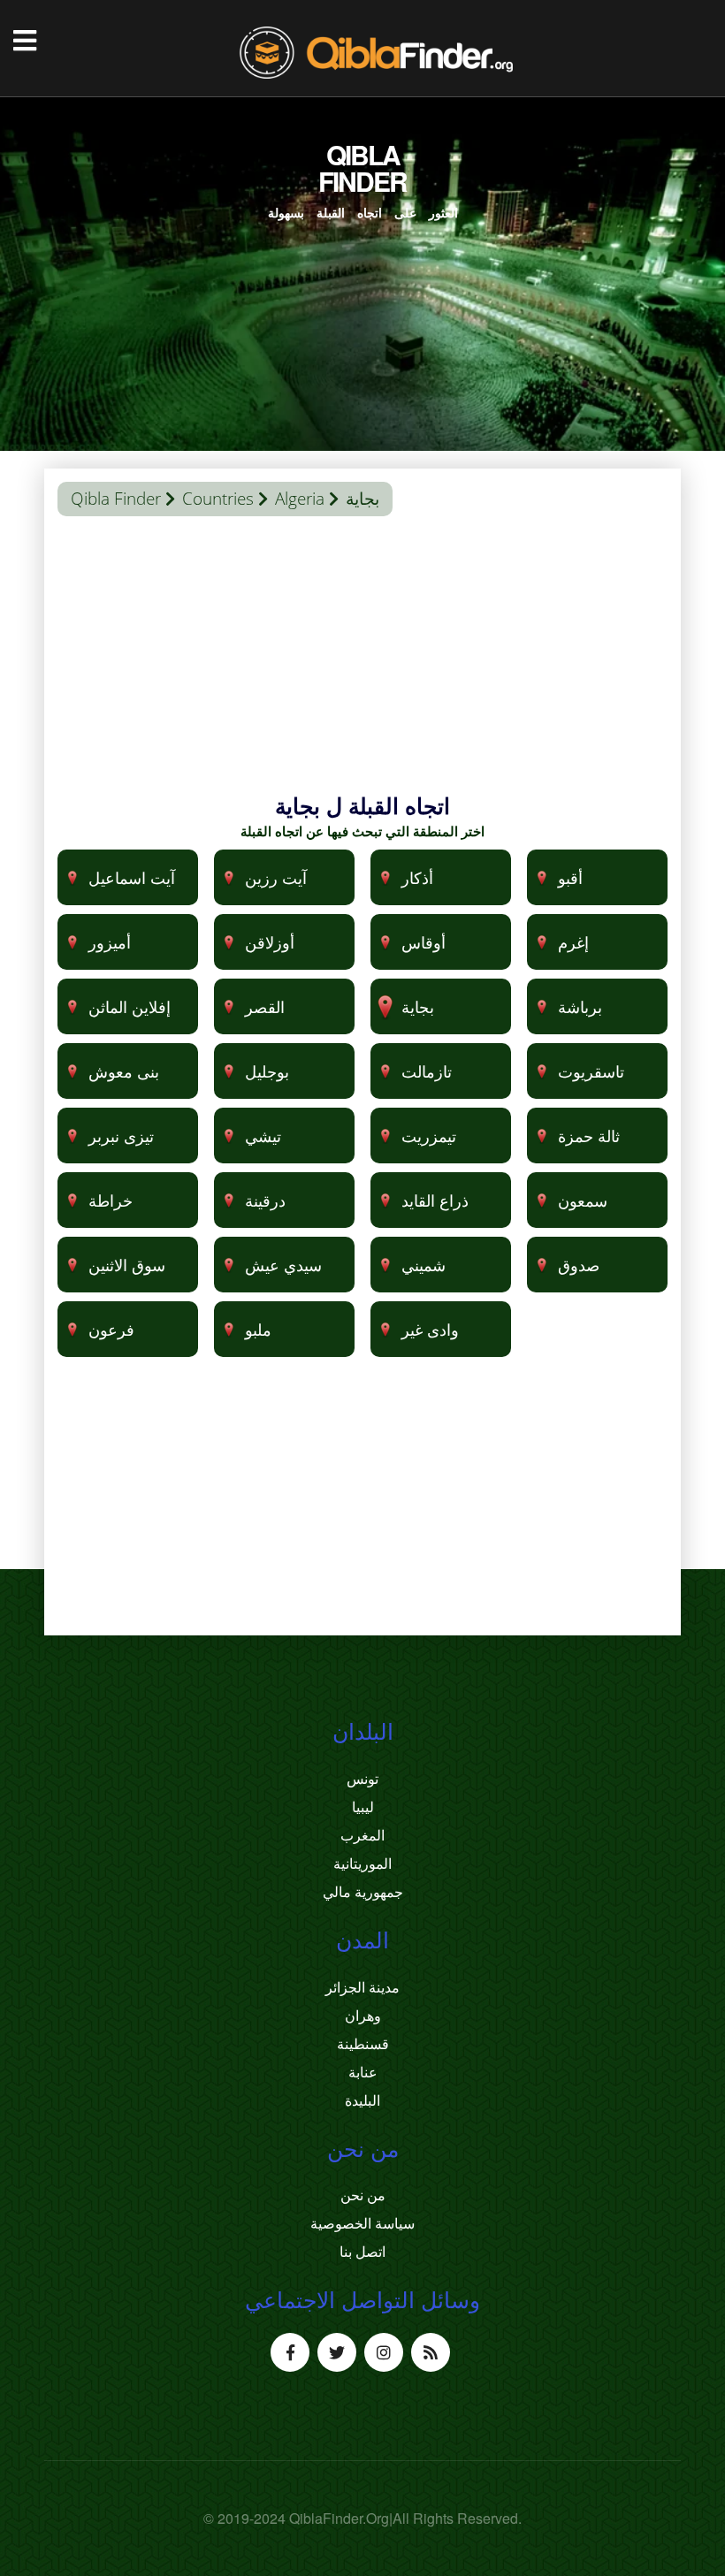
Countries (218, 499)
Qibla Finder (116, 499)
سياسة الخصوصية (362, 2223)
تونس (362, 1779)
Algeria (300, 499)
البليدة (362, 2100)
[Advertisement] (362, 667)
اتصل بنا (362, 2252)
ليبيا (363, 1807)
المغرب (362, 1835)
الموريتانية (362, 1863)
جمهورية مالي (363, 1892)
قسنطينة (363, 2044)
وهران (363, 2016)
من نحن (363, 2195)
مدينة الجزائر (362, 1987)
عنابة (363, 2072)
